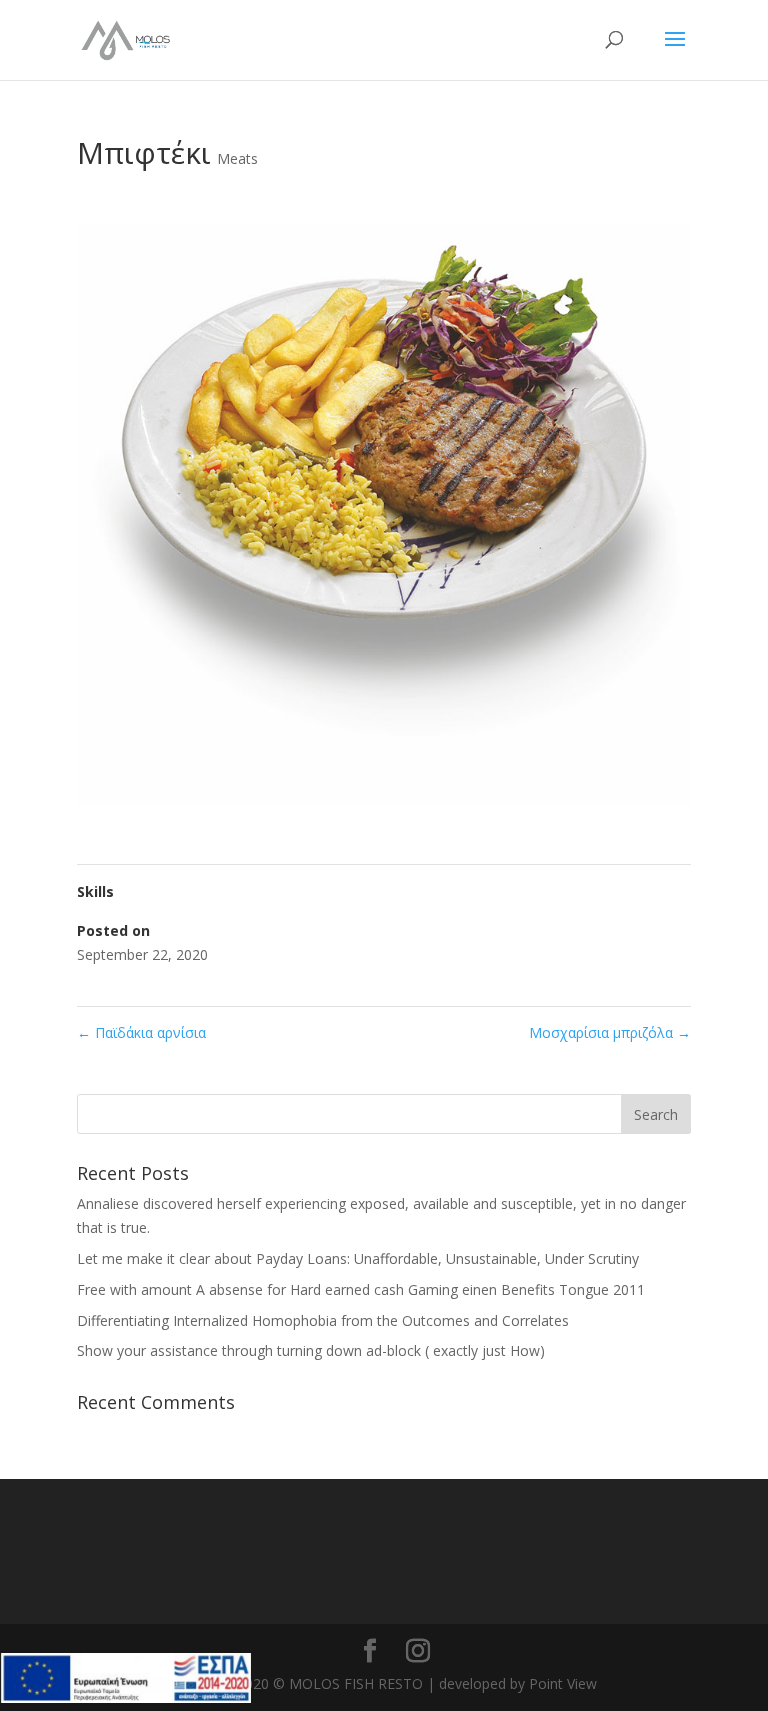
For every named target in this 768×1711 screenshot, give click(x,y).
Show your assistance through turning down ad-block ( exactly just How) (311, 1350)
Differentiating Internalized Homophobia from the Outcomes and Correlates (323, 1320)
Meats (237, 158)
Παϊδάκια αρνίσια (141, 1032)
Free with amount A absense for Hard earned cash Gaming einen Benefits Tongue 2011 (361, 1289)
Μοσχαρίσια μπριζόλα (610, 1032)
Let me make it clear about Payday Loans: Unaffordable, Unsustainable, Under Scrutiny (358, 1258)
